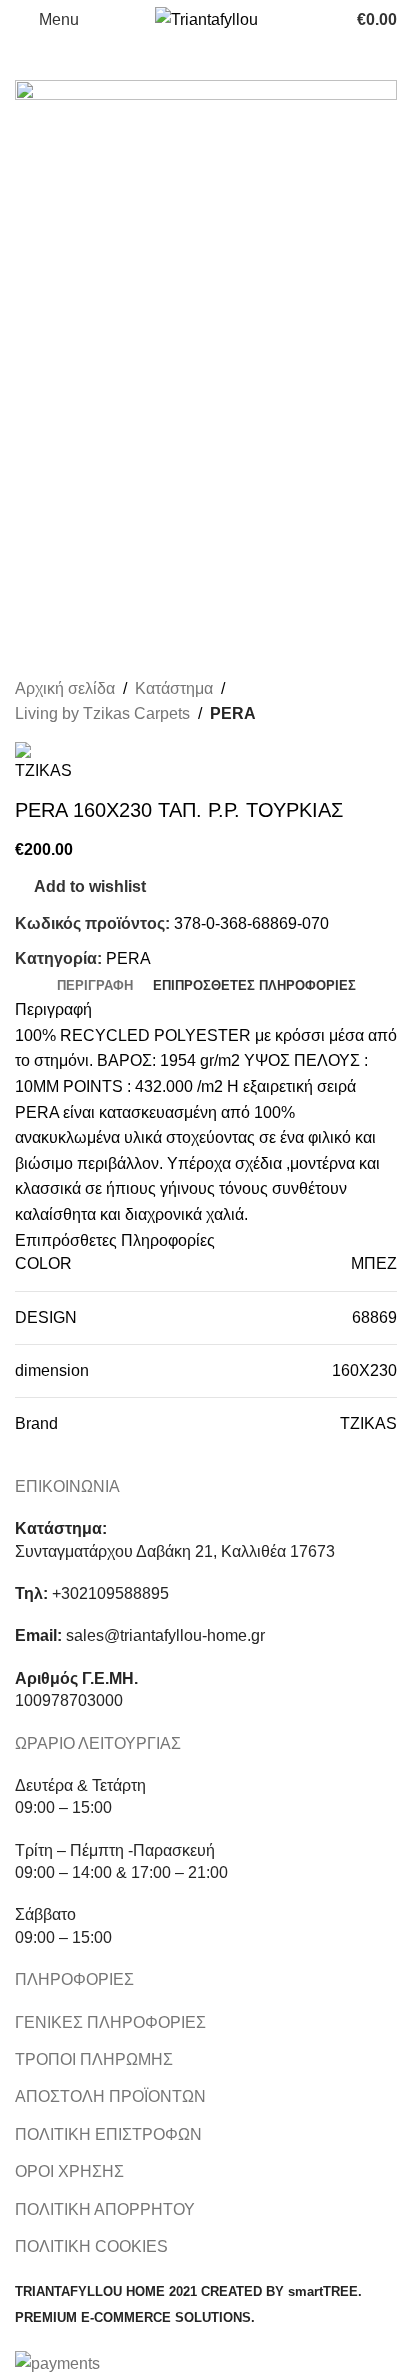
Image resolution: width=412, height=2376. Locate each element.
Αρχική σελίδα (65, 688)
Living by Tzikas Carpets (102, 713)
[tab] (95, 986)
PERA (233, 713)
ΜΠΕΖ (374, 1263)
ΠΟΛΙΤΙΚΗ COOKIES (91, 2246)
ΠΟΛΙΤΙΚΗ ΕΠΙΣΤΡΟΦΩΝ (108, 2134)
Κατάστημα (174, 688)
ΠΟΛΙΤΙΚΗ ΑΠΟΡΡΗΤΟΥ (105, 2209)
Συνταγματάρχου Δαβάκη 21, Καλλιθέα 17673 (175, 1551)
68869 (374, 1317)
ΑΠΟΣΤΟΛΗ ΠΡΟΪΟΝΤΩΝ (110, 2096)
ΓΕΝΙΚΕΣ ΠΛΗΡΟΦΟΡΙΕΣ (110, 2022)
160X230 (364, 1370)
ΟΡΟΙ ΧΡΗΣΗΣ (69, 2171)
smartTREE (323, 2291)
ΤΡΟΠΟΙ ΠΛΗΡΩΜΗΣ (94, 2059)
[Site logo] (206, 18)
